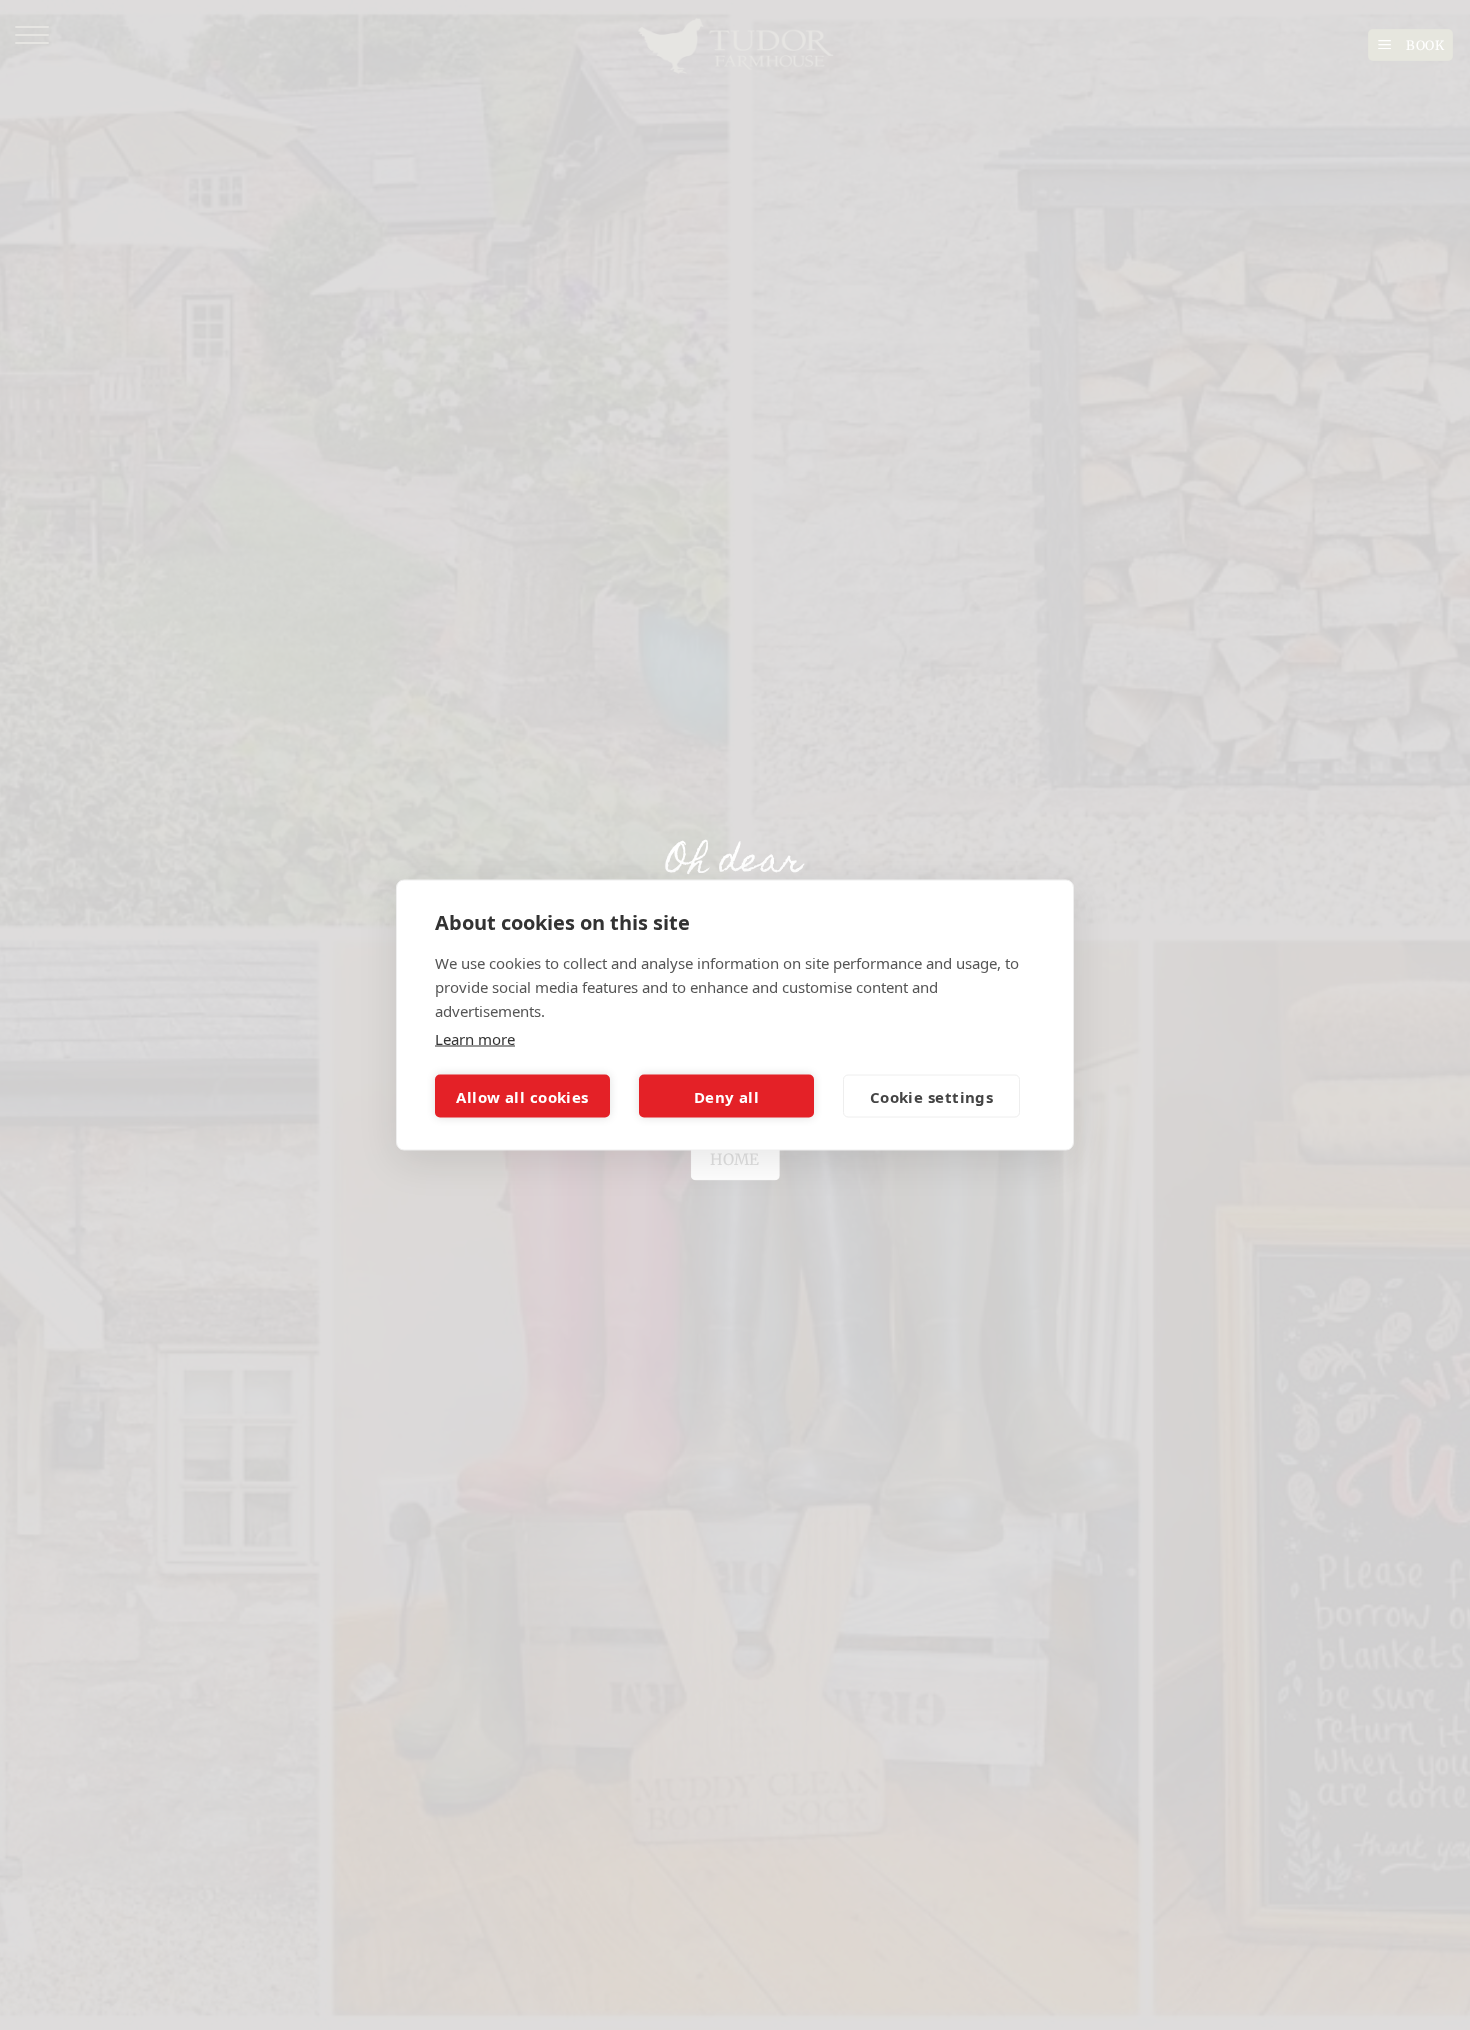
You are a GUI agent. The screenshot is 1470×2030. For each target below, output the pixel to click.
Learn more (475, 1039)
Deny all (727, 1096)
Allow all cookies (522, 1096)
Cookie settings (932, 1096)
